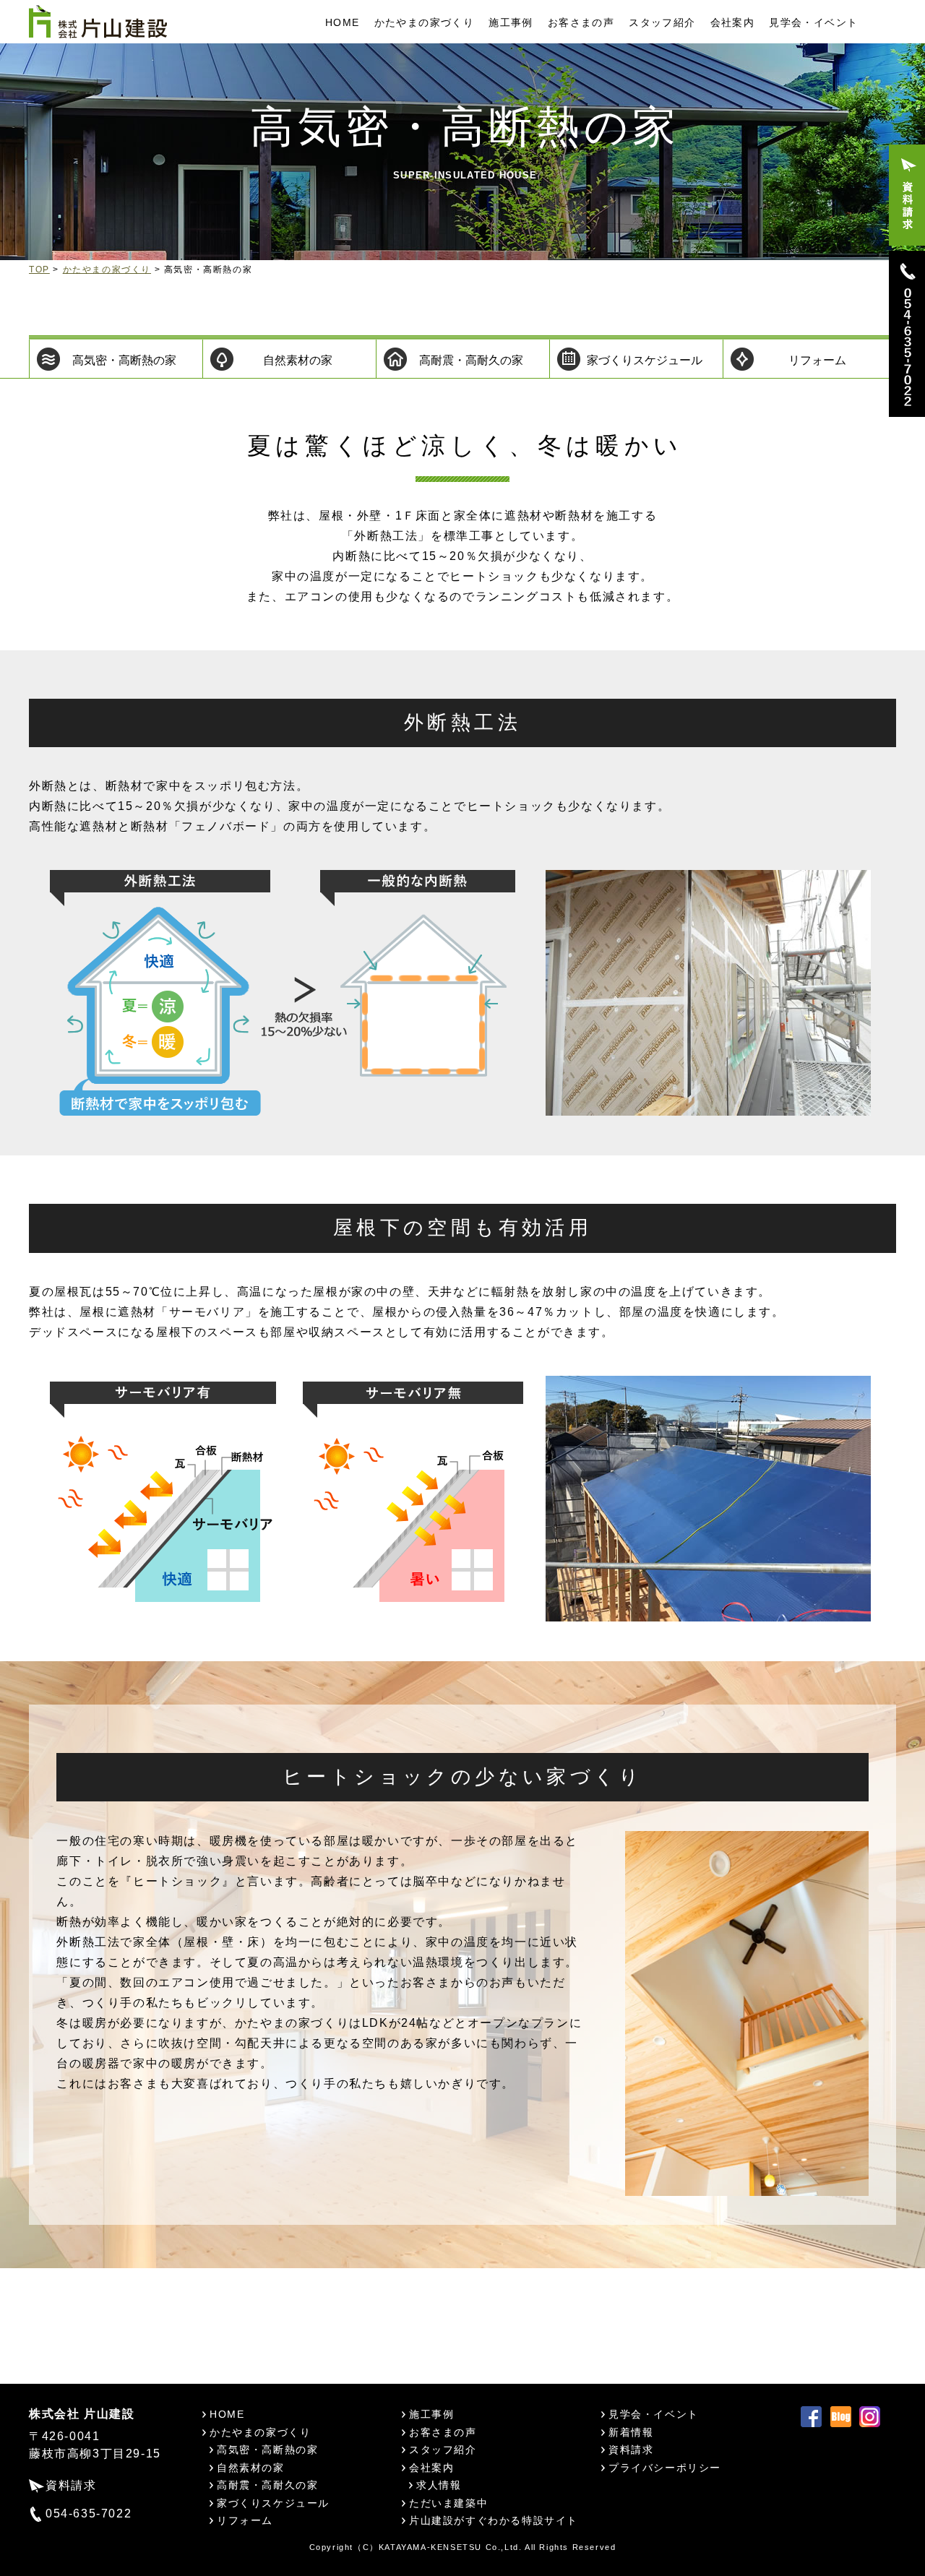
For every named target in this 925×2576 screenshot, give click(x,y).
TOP (39, 270)
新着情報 (631, 2432)
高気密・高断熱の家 (124, 360)
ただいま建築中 (448, 2503)
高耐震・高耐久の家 (471, 360)
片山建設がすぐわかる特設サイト (494, 2520)
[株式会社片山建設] (98, 21)
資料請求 (71, 2485)
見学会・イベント (813, 22)
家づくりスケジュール (645, 360)
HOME (343, 22)
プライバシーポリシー (665, 2468)
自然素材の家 (298, 360)
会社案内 (733, 22)
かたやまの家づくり (425, 22)
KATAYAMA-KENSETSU (430, 2547)
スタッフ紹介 (662, 22)
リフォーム (817, 360)
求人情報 (439, 2485)
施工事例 (511, 22)
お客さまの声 (581, 22)
